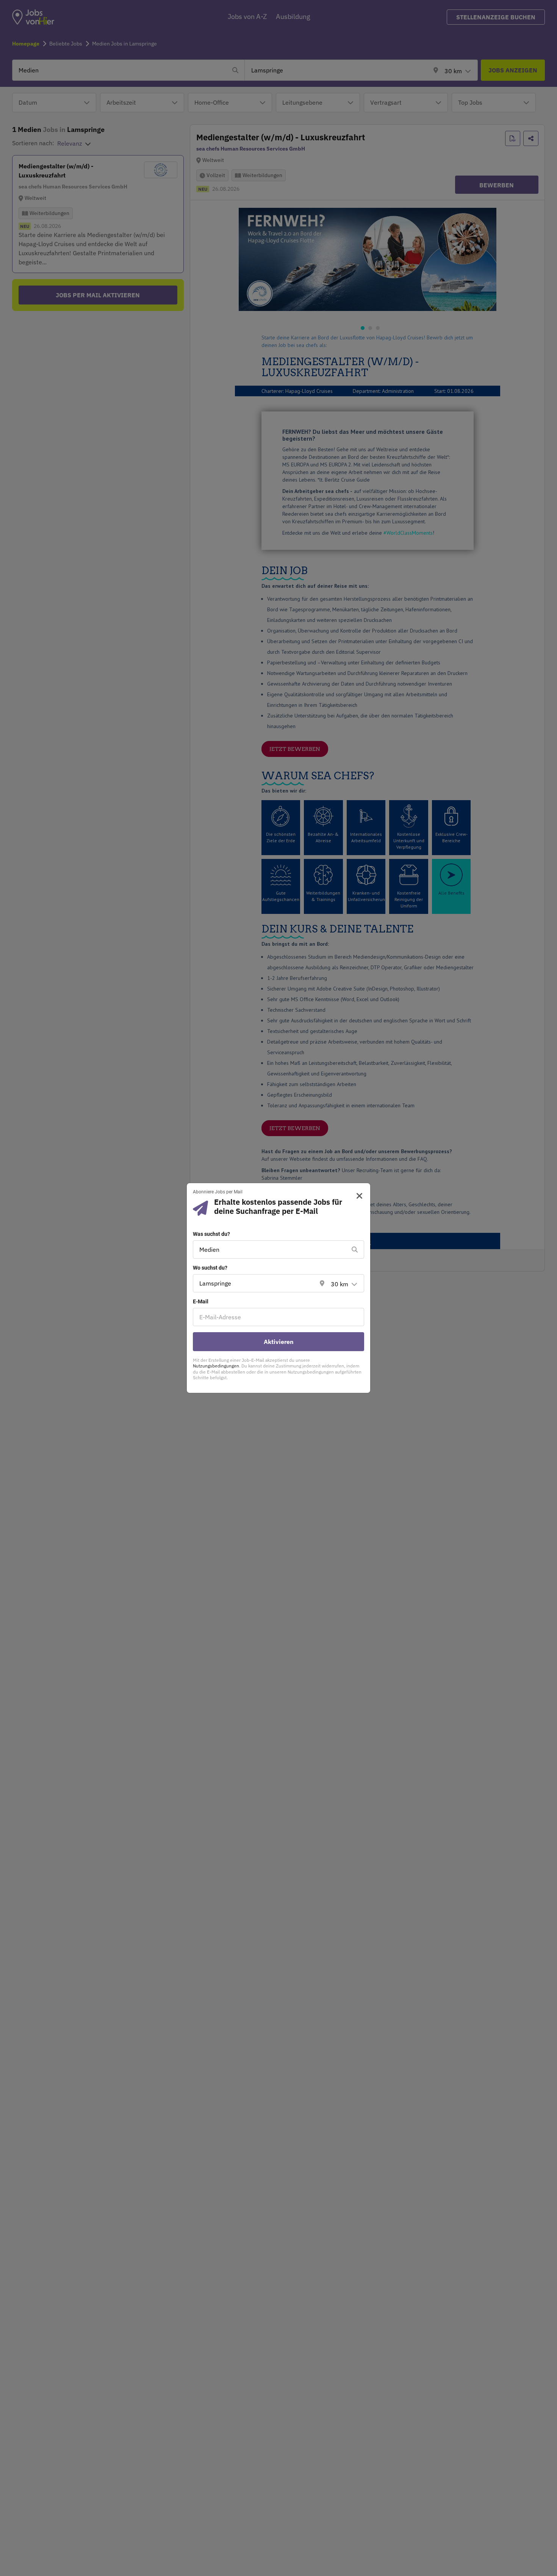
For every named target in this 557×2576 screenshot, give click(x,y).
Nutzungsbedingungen (216, 1366)
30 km (340, 1284)
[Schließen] (357, 1196)
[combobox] (271, 1250)
